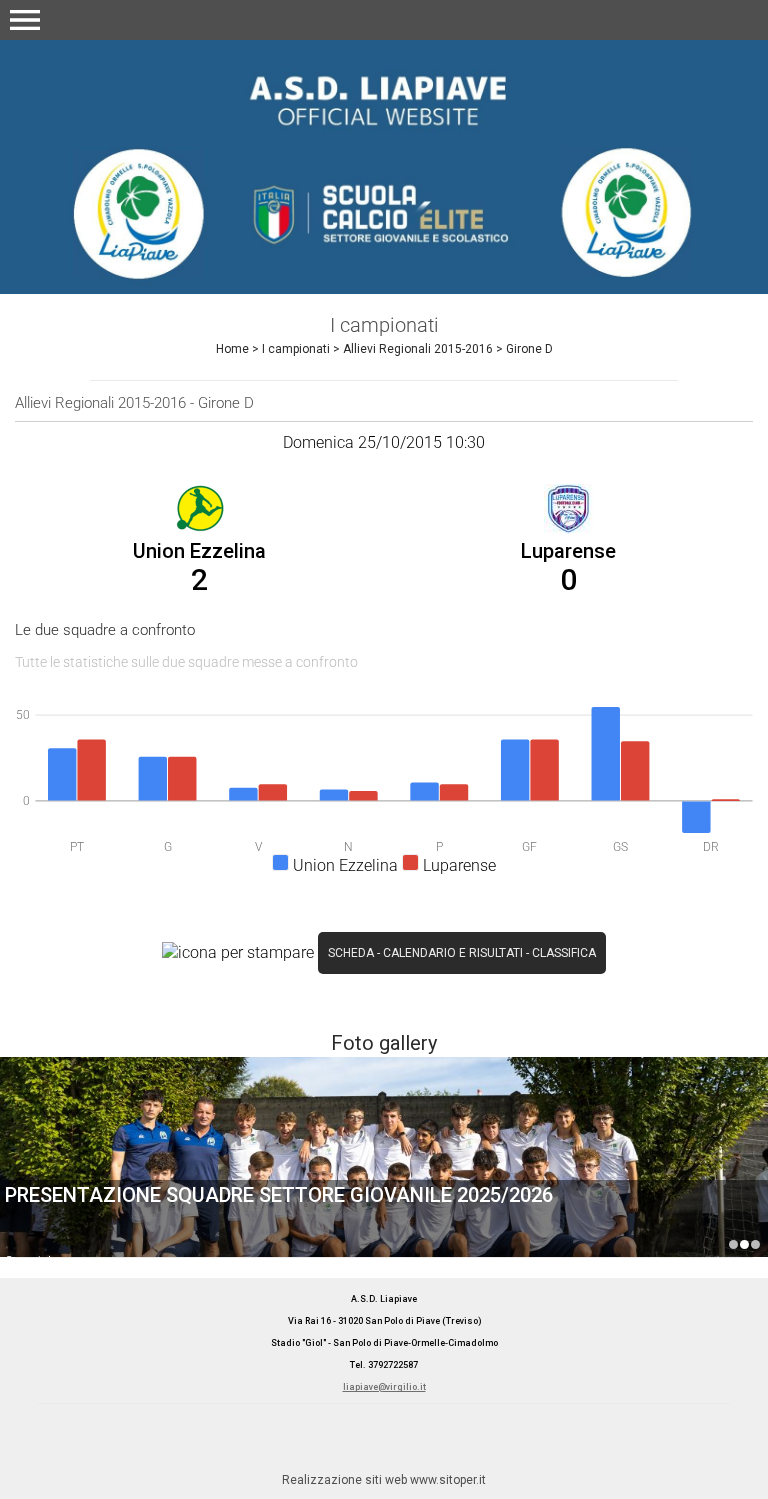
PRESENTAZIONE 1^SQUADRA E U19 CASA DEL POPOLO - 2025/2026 (733, 1244)
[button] (25, 20)
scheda (351, 953)
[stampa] (238, 951)
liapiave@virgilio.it (384, 1387)
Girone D (529, 349)
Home (232, 349)
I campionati (296, 349)
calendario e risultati (453, 953)
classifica (564, 953)
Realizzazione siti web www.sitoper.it (384, 1480)
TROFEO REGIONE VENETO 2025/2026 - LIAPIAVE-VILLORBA (755, 1244)
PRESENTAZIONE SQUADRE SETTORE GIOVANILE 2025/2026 (279, 1195)
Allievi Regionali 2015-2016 (418, 349)
